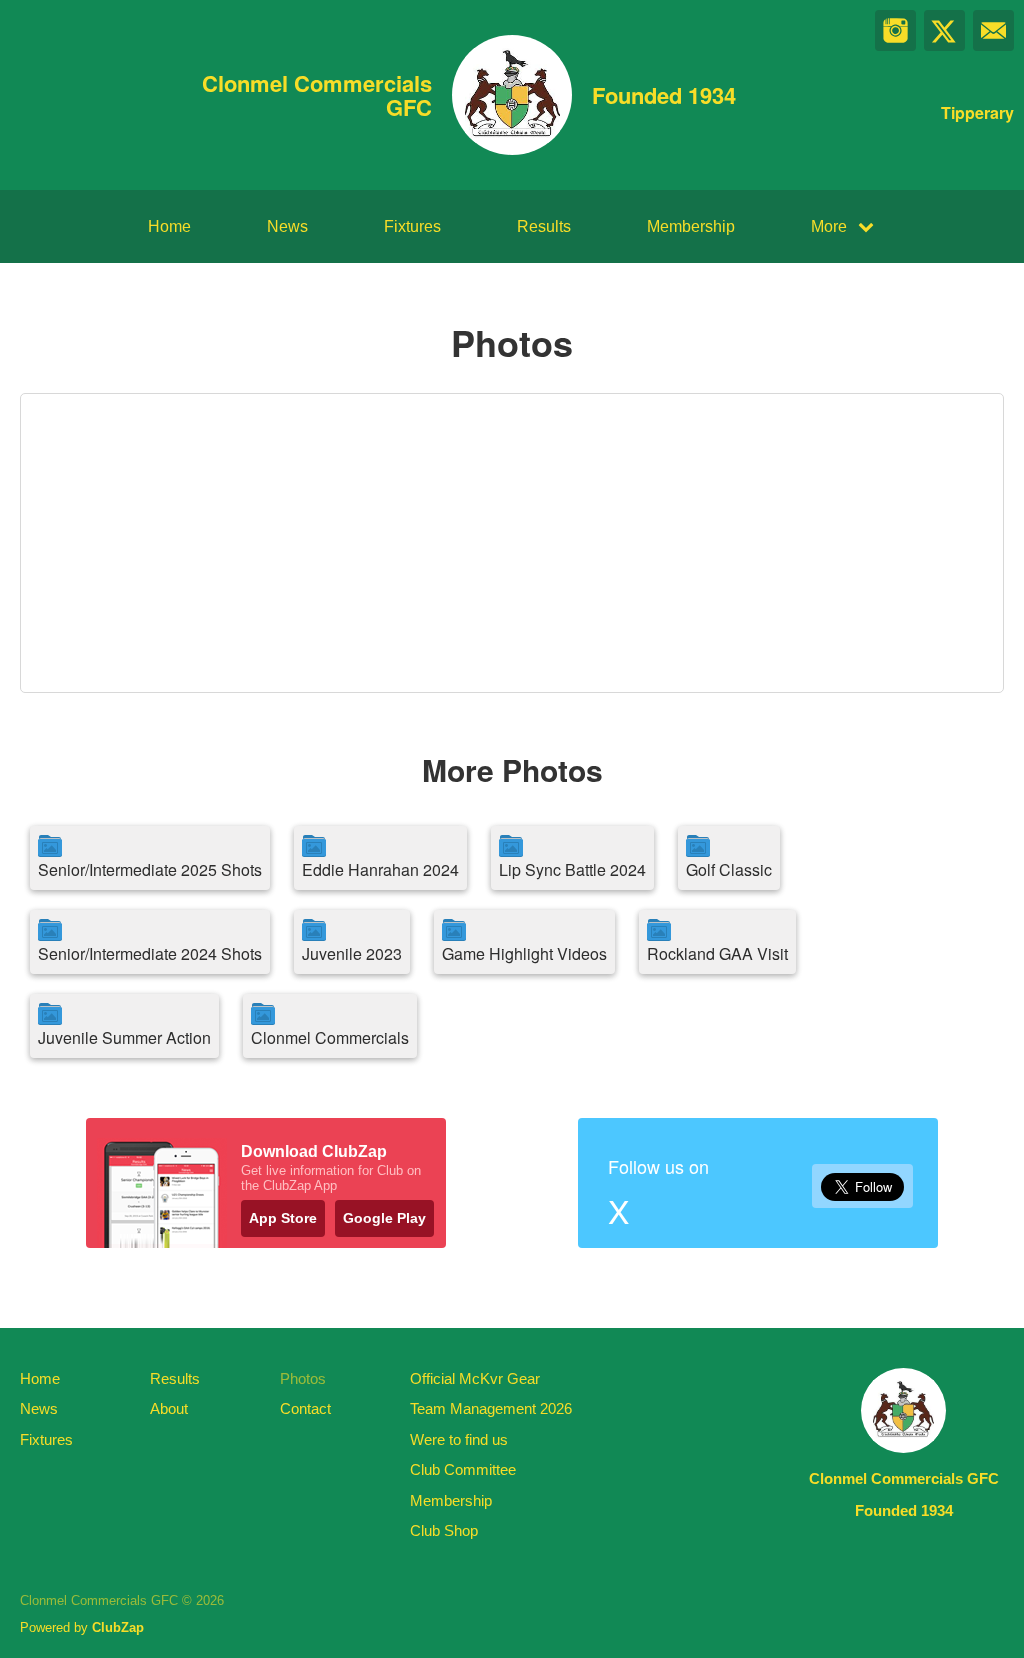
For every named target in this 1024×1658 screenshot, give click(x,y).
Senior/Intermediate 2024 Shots (150, 953)
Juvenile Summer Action (124, 1037)
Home (169, 226)
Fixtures (412, 226)
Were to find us (459, 1439)
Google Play (384, 1218)
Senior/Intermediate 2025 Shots (150, 869)
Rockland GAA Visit (717, 953)
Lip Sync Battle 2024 (572, 869)
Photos (303, 1378)
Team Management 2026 (491, 1408)
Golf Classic (729, 869)
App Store (283, 1218)
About (169, 1408)
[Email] (993, 30)
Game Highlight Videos (524, 953)
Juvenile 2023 (352, 953)
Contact (305, 1408)
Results (544, 226)
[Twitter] (944, 30)
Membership (691, 226)
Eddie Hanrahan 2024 (380, 869)
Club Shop (444, 1530)
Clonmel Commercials (330, 1037)
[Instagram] (895, 30)
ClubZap (118, 1627)
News (287, 226)
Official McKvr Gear (475, 1378)
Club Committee (463, 1469)
